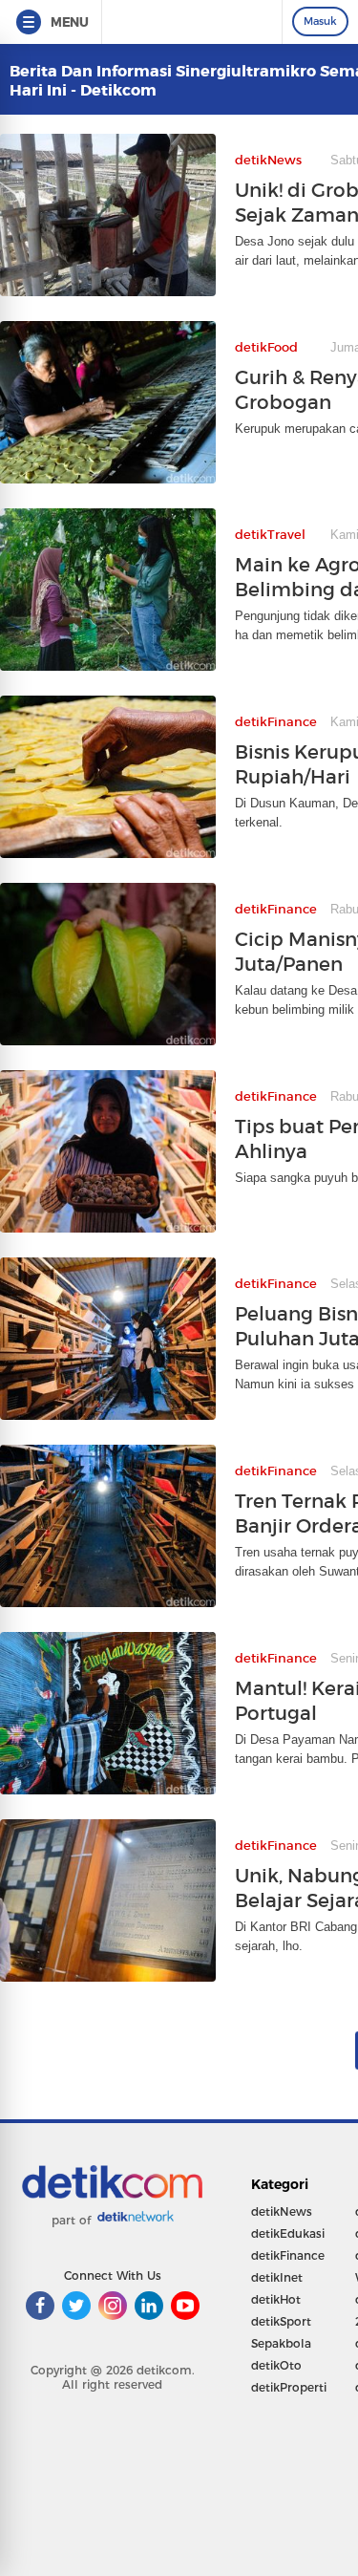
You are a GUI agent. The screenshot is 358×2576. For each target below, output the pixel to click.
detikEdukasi (288, 2233)
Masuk (320, 21)
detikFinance (288, 2255)
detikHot (276, 2299)
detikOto (276, 2365)
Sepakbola (281, 2343)
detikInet (277, 2277)
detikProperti (289, 2387)
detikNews (282, 2211)
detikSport (281, 2321)
